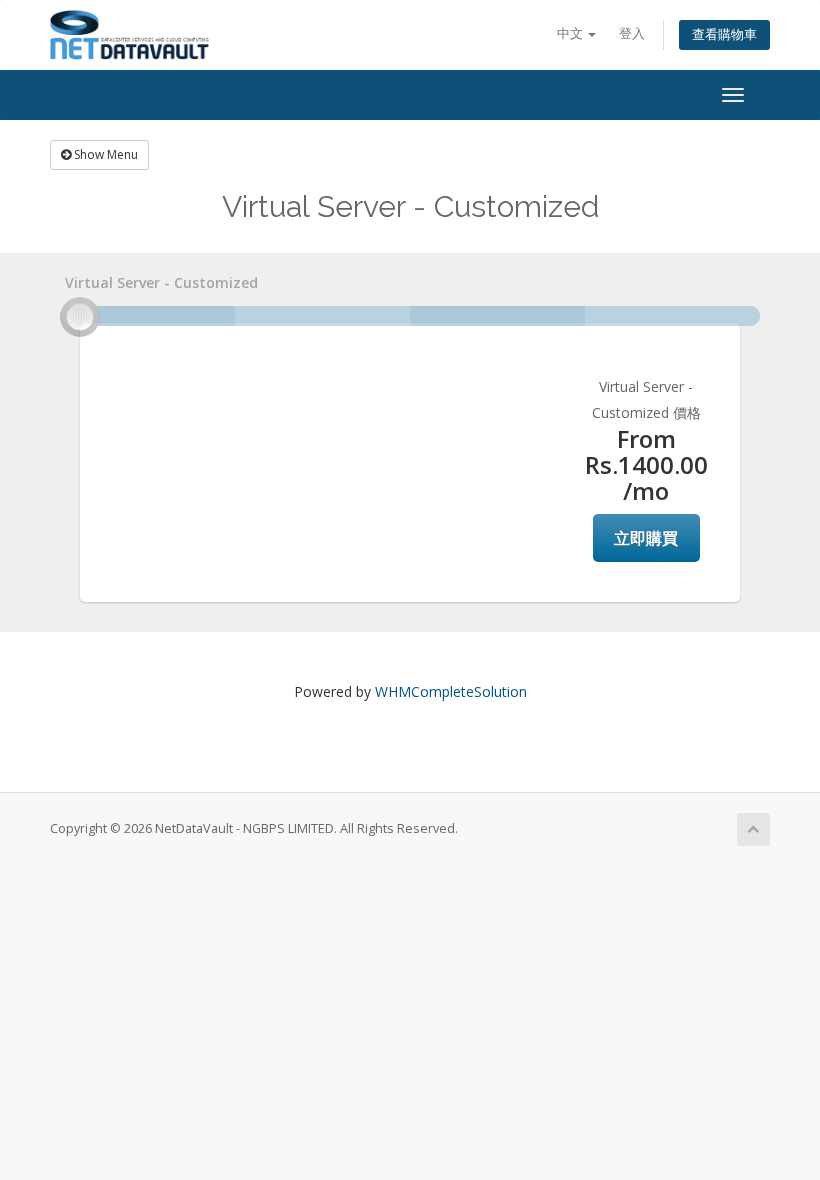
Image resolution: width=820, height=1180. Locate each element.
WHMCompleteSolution (451, 691)
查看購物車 (724, 34)
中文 (571, 33)
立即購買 (646, 538)
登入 (632, 33)
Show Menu (104, 154)
